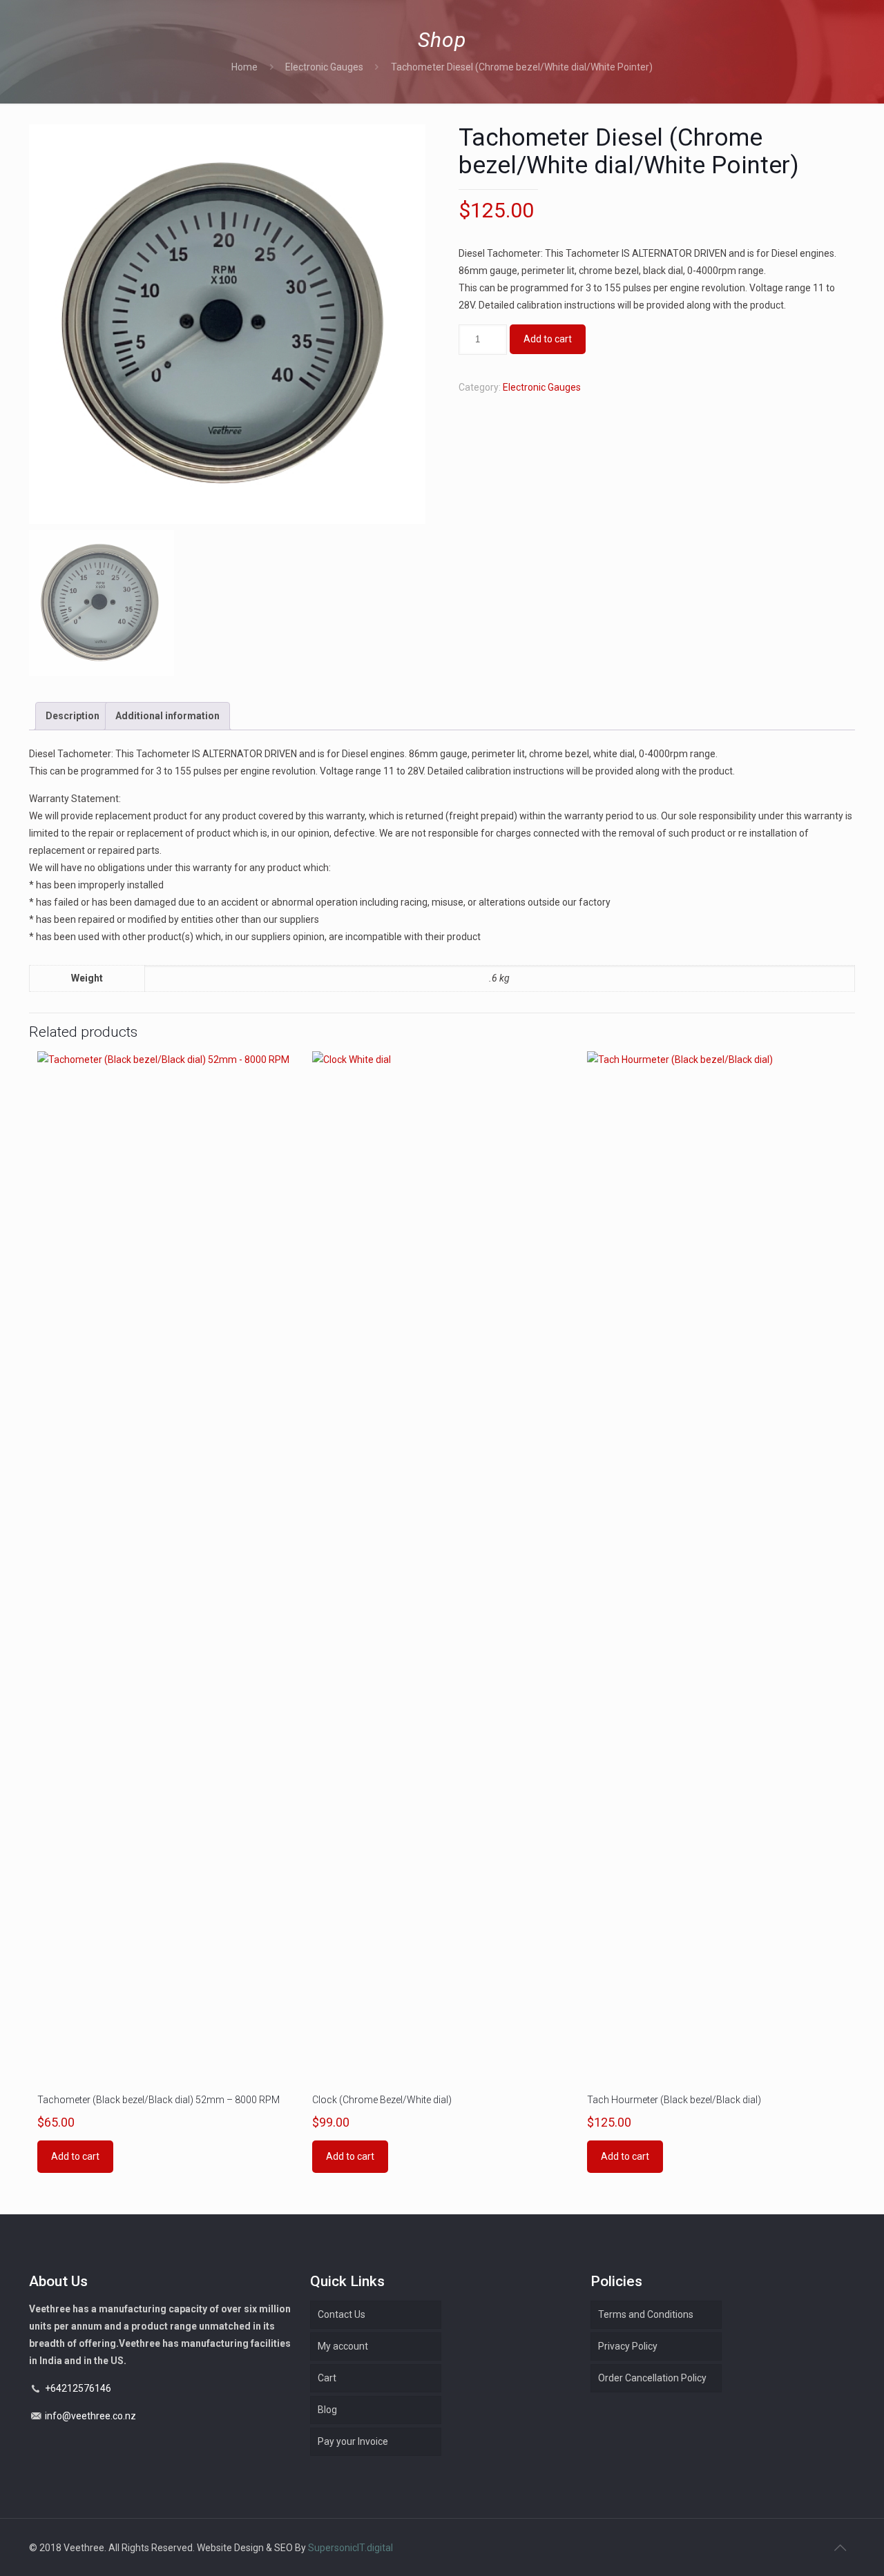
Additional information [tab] (167, 716)
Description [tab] (73, 716)
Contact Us (342, 2314)
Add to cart (548, 339)
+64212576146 (78, 2388)
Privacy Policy (628, 2346)
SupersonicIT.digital (350, 2548)
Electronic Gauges (324, 67)
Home (244, 67)
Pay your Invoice (353, 2441)
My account (343, 2346)
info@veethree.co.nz (90, 2416)
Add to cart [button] (75, 2156)
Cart (327, 2378)
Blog (327, 2410)
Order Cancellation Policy (652, 2378)
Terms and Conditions (646, 2314)
